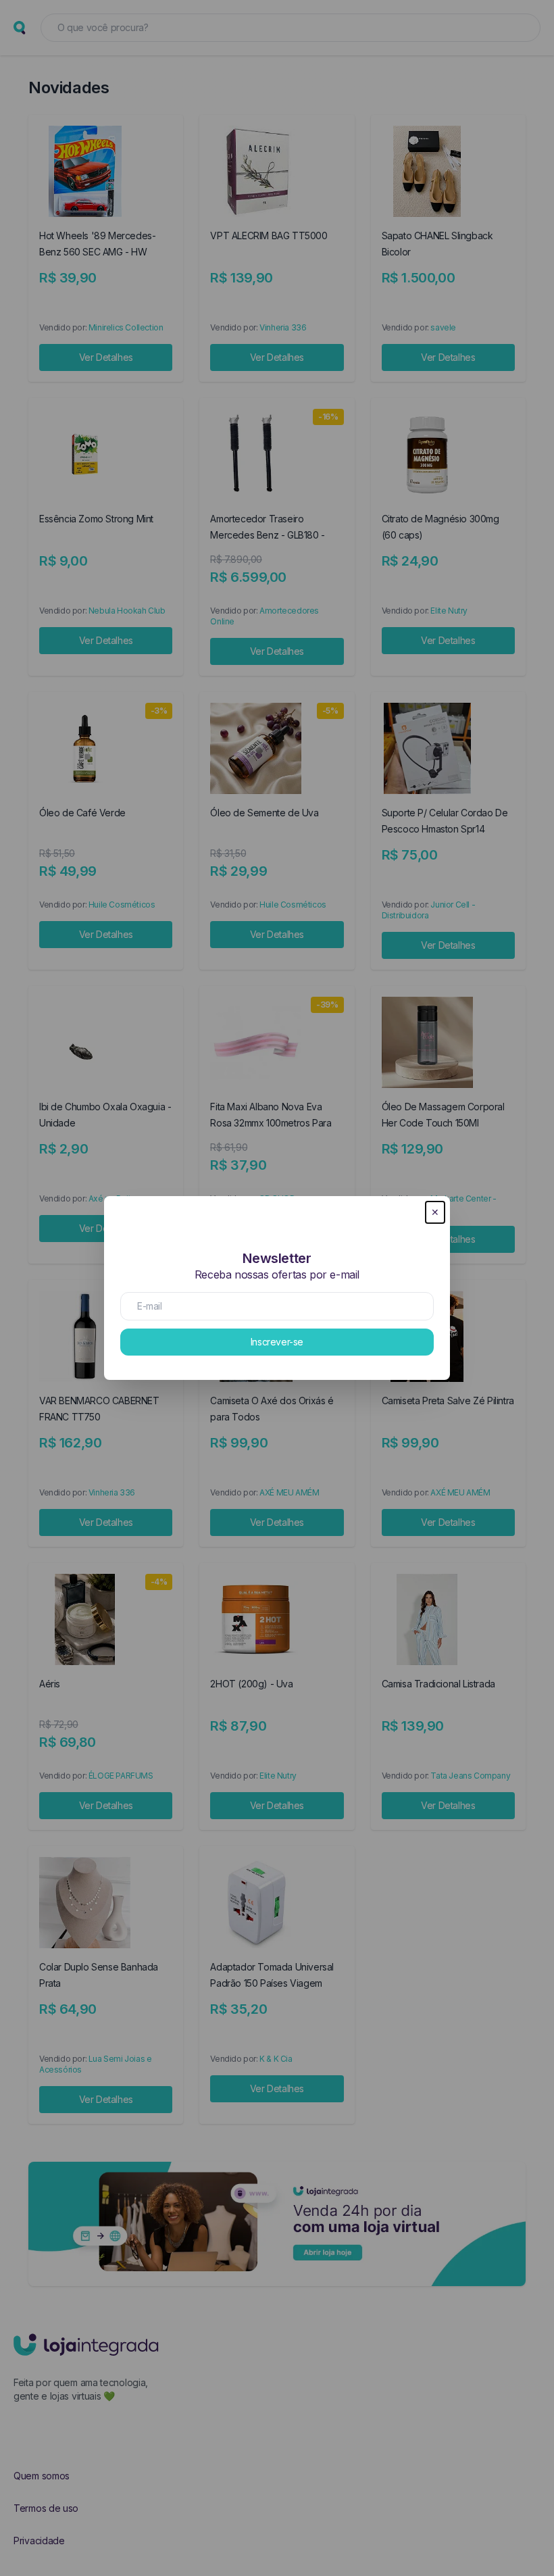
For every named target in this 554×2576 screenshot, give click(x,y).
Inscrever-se (277, 1342)
